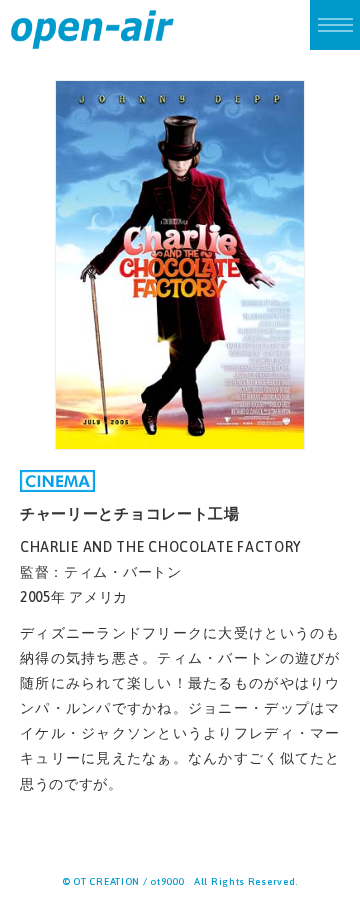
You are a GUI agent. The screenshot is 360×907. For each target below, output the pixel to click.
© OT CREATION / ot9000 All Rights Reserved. (180, 881)
